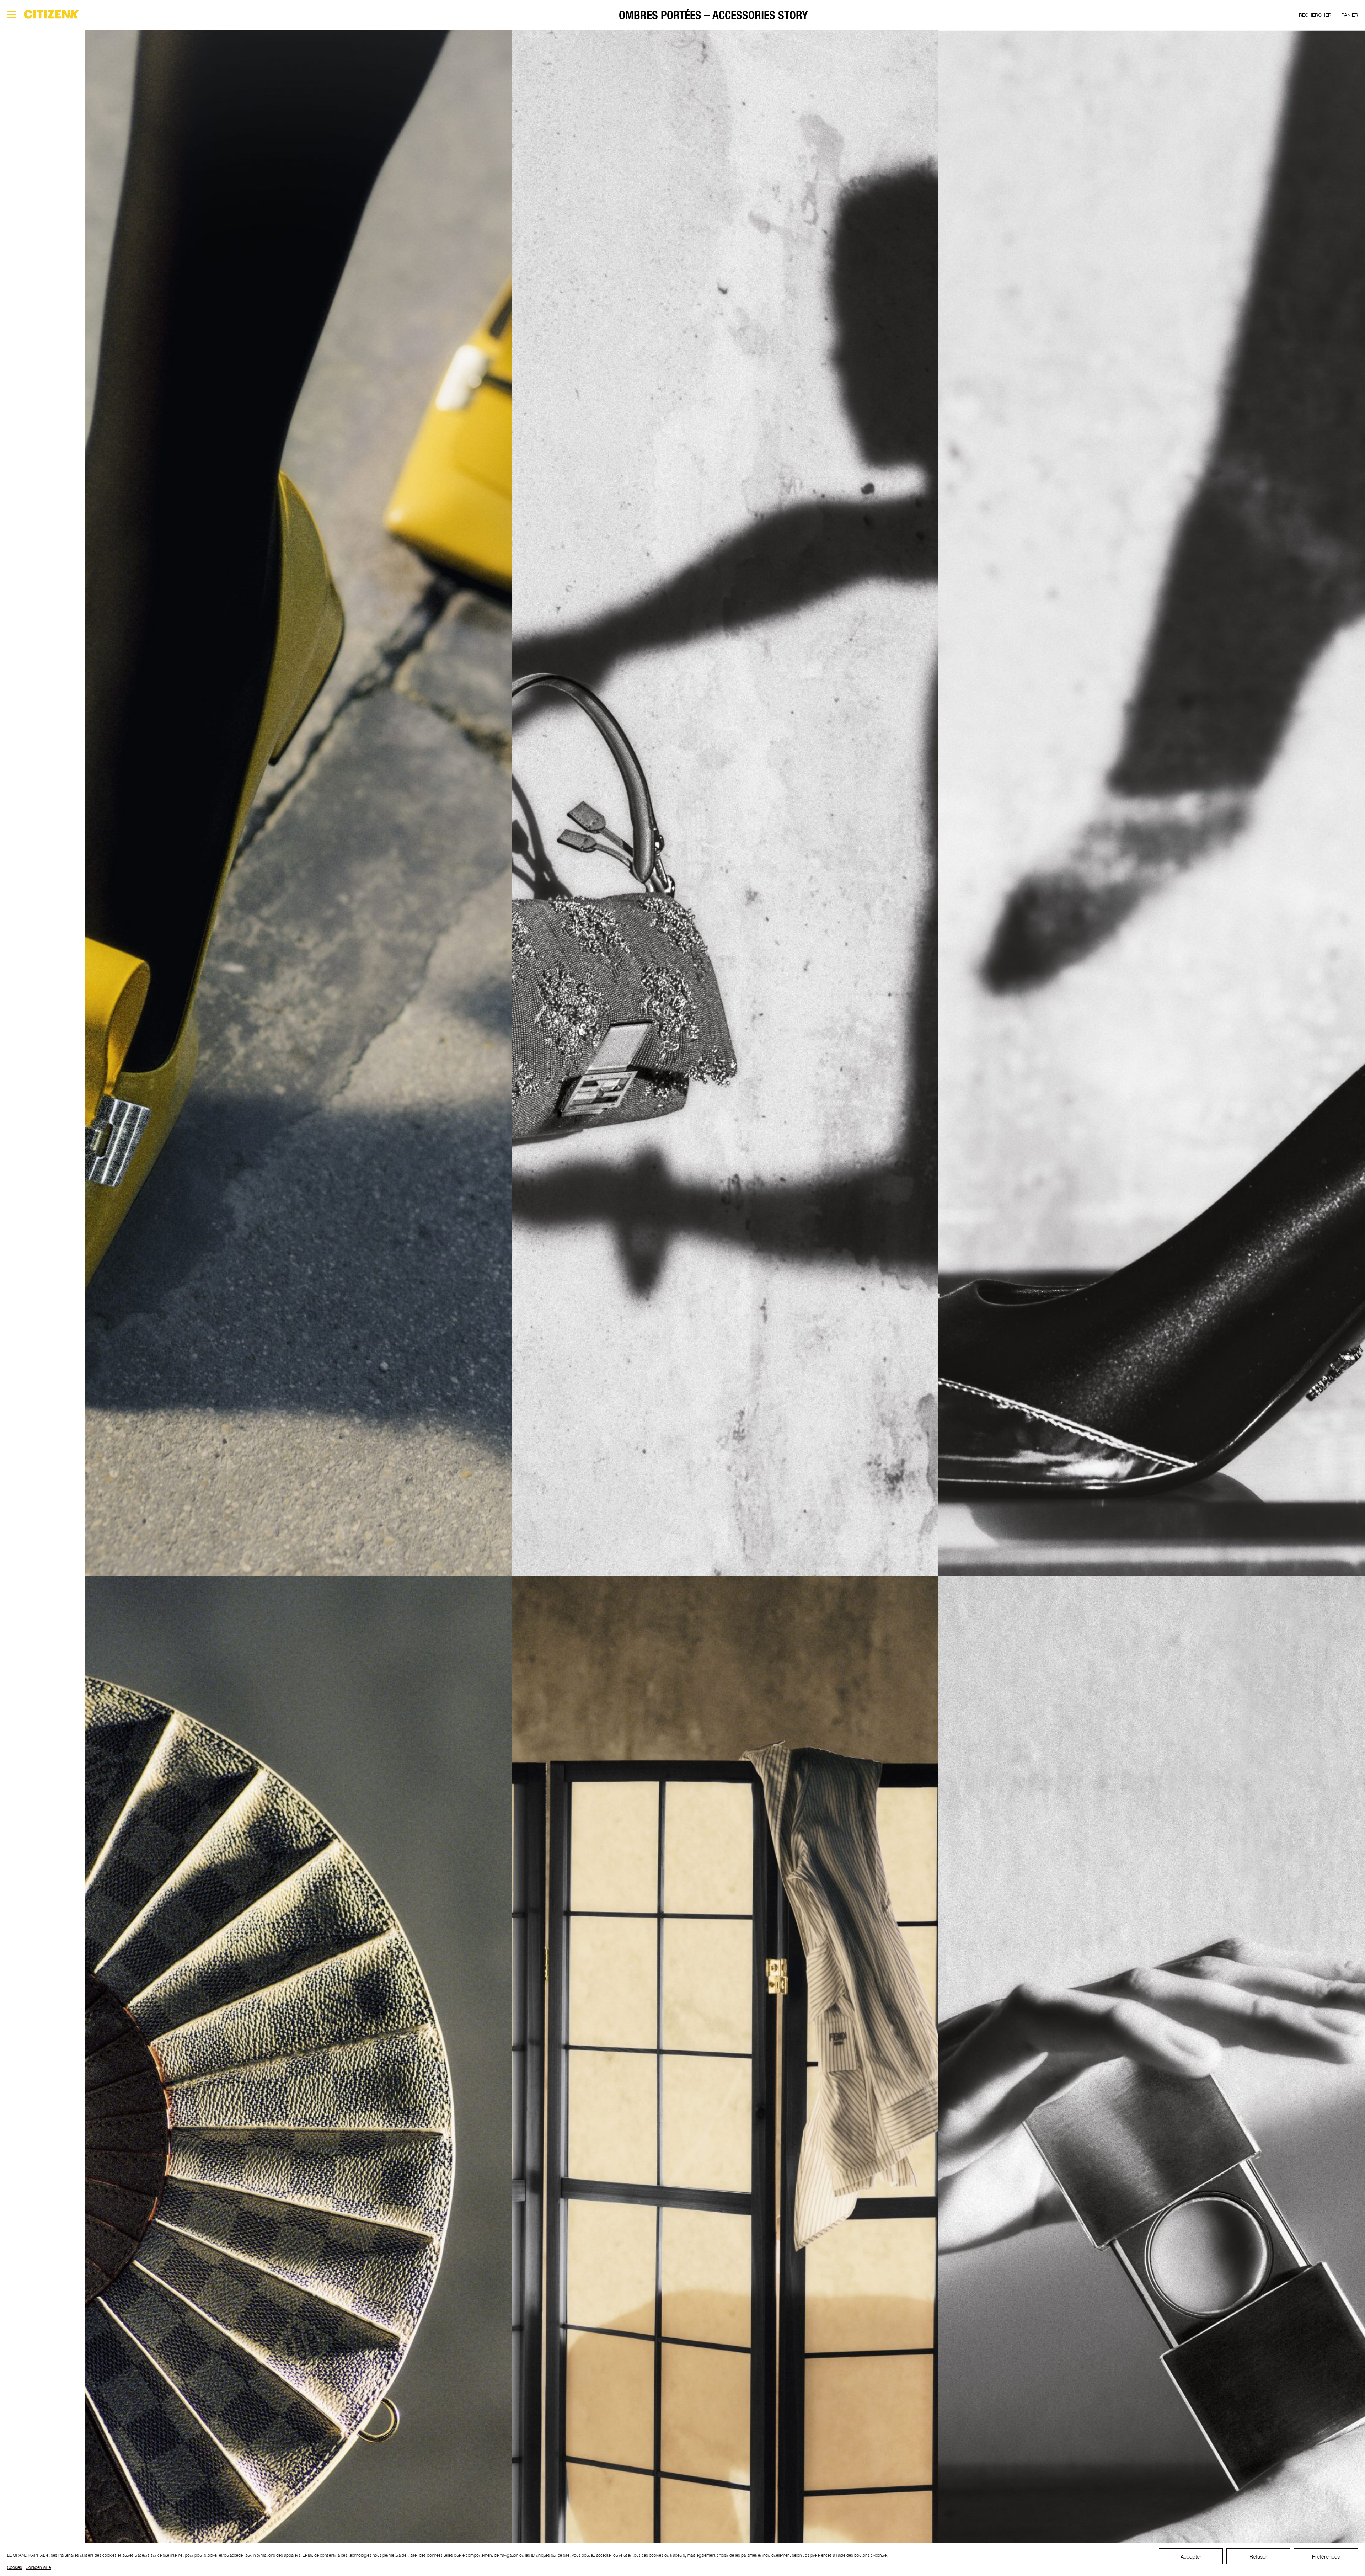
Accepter (1191, 2556)
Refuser (1258, 2556)
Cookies (15, 2567)
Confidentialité (38, 2567)
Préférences (1326, 2556)
